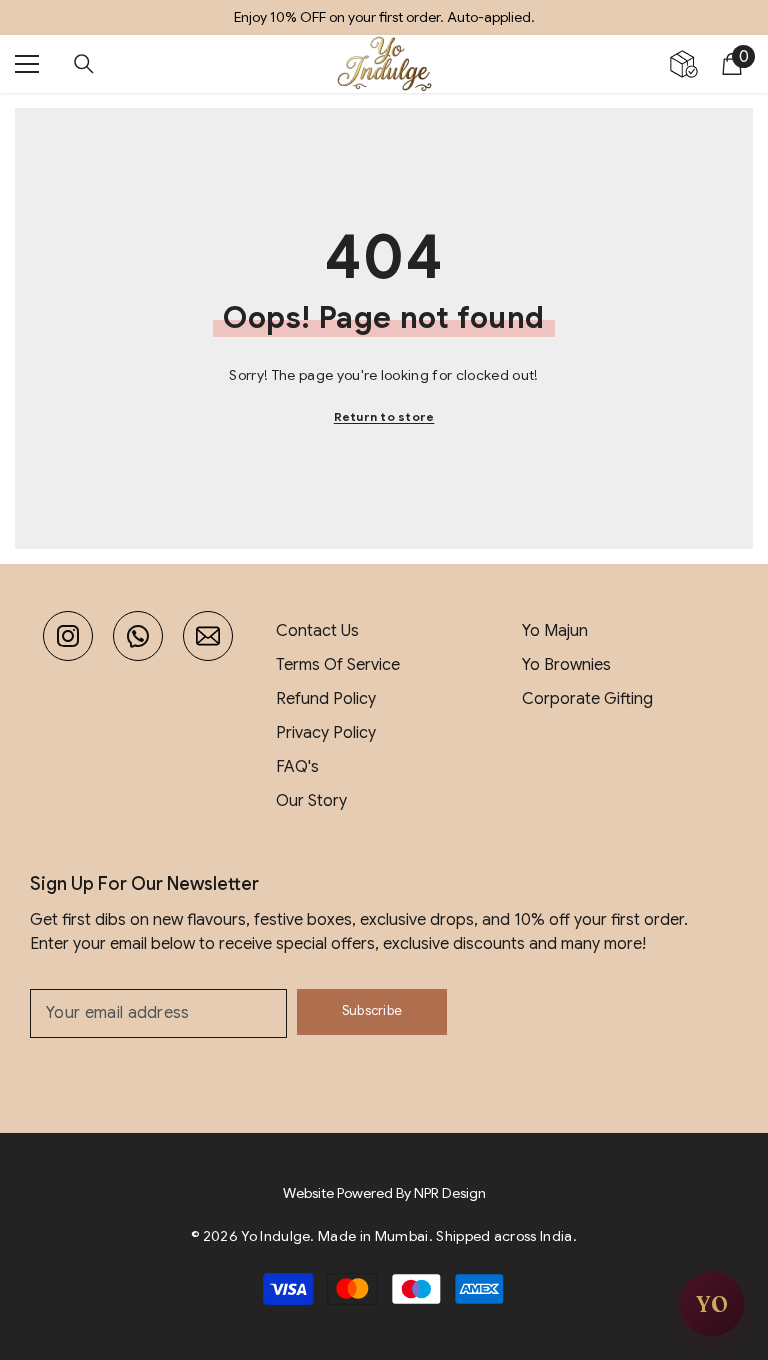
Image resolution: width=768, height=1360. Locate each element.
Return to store (384, 416)
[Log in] (684, 64)
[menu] (27, 64)
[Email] (208, 636)
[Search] (84, 64)
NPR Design (450, 1193)
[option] (384, 17)
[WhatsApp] (138, 636)
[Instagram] (68, 636)
